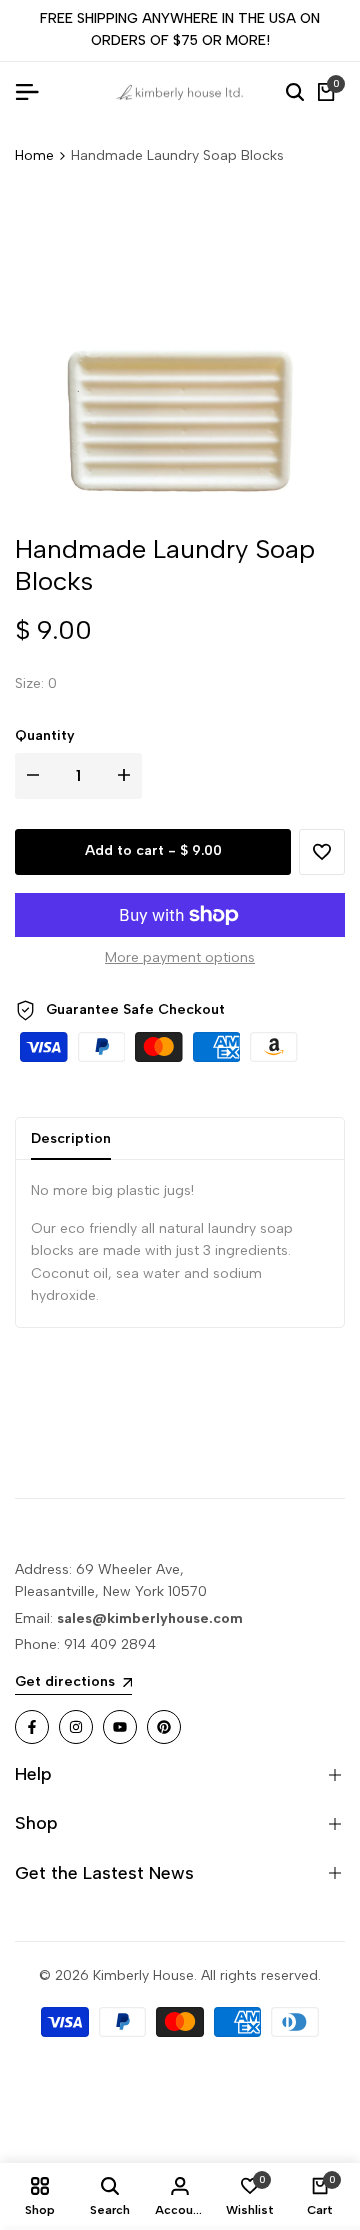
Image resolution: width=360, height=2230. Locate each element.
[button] (322, 852)
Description (71, 1138)
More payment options (180, 957)
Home (34, 155)
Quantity (45, 735)
